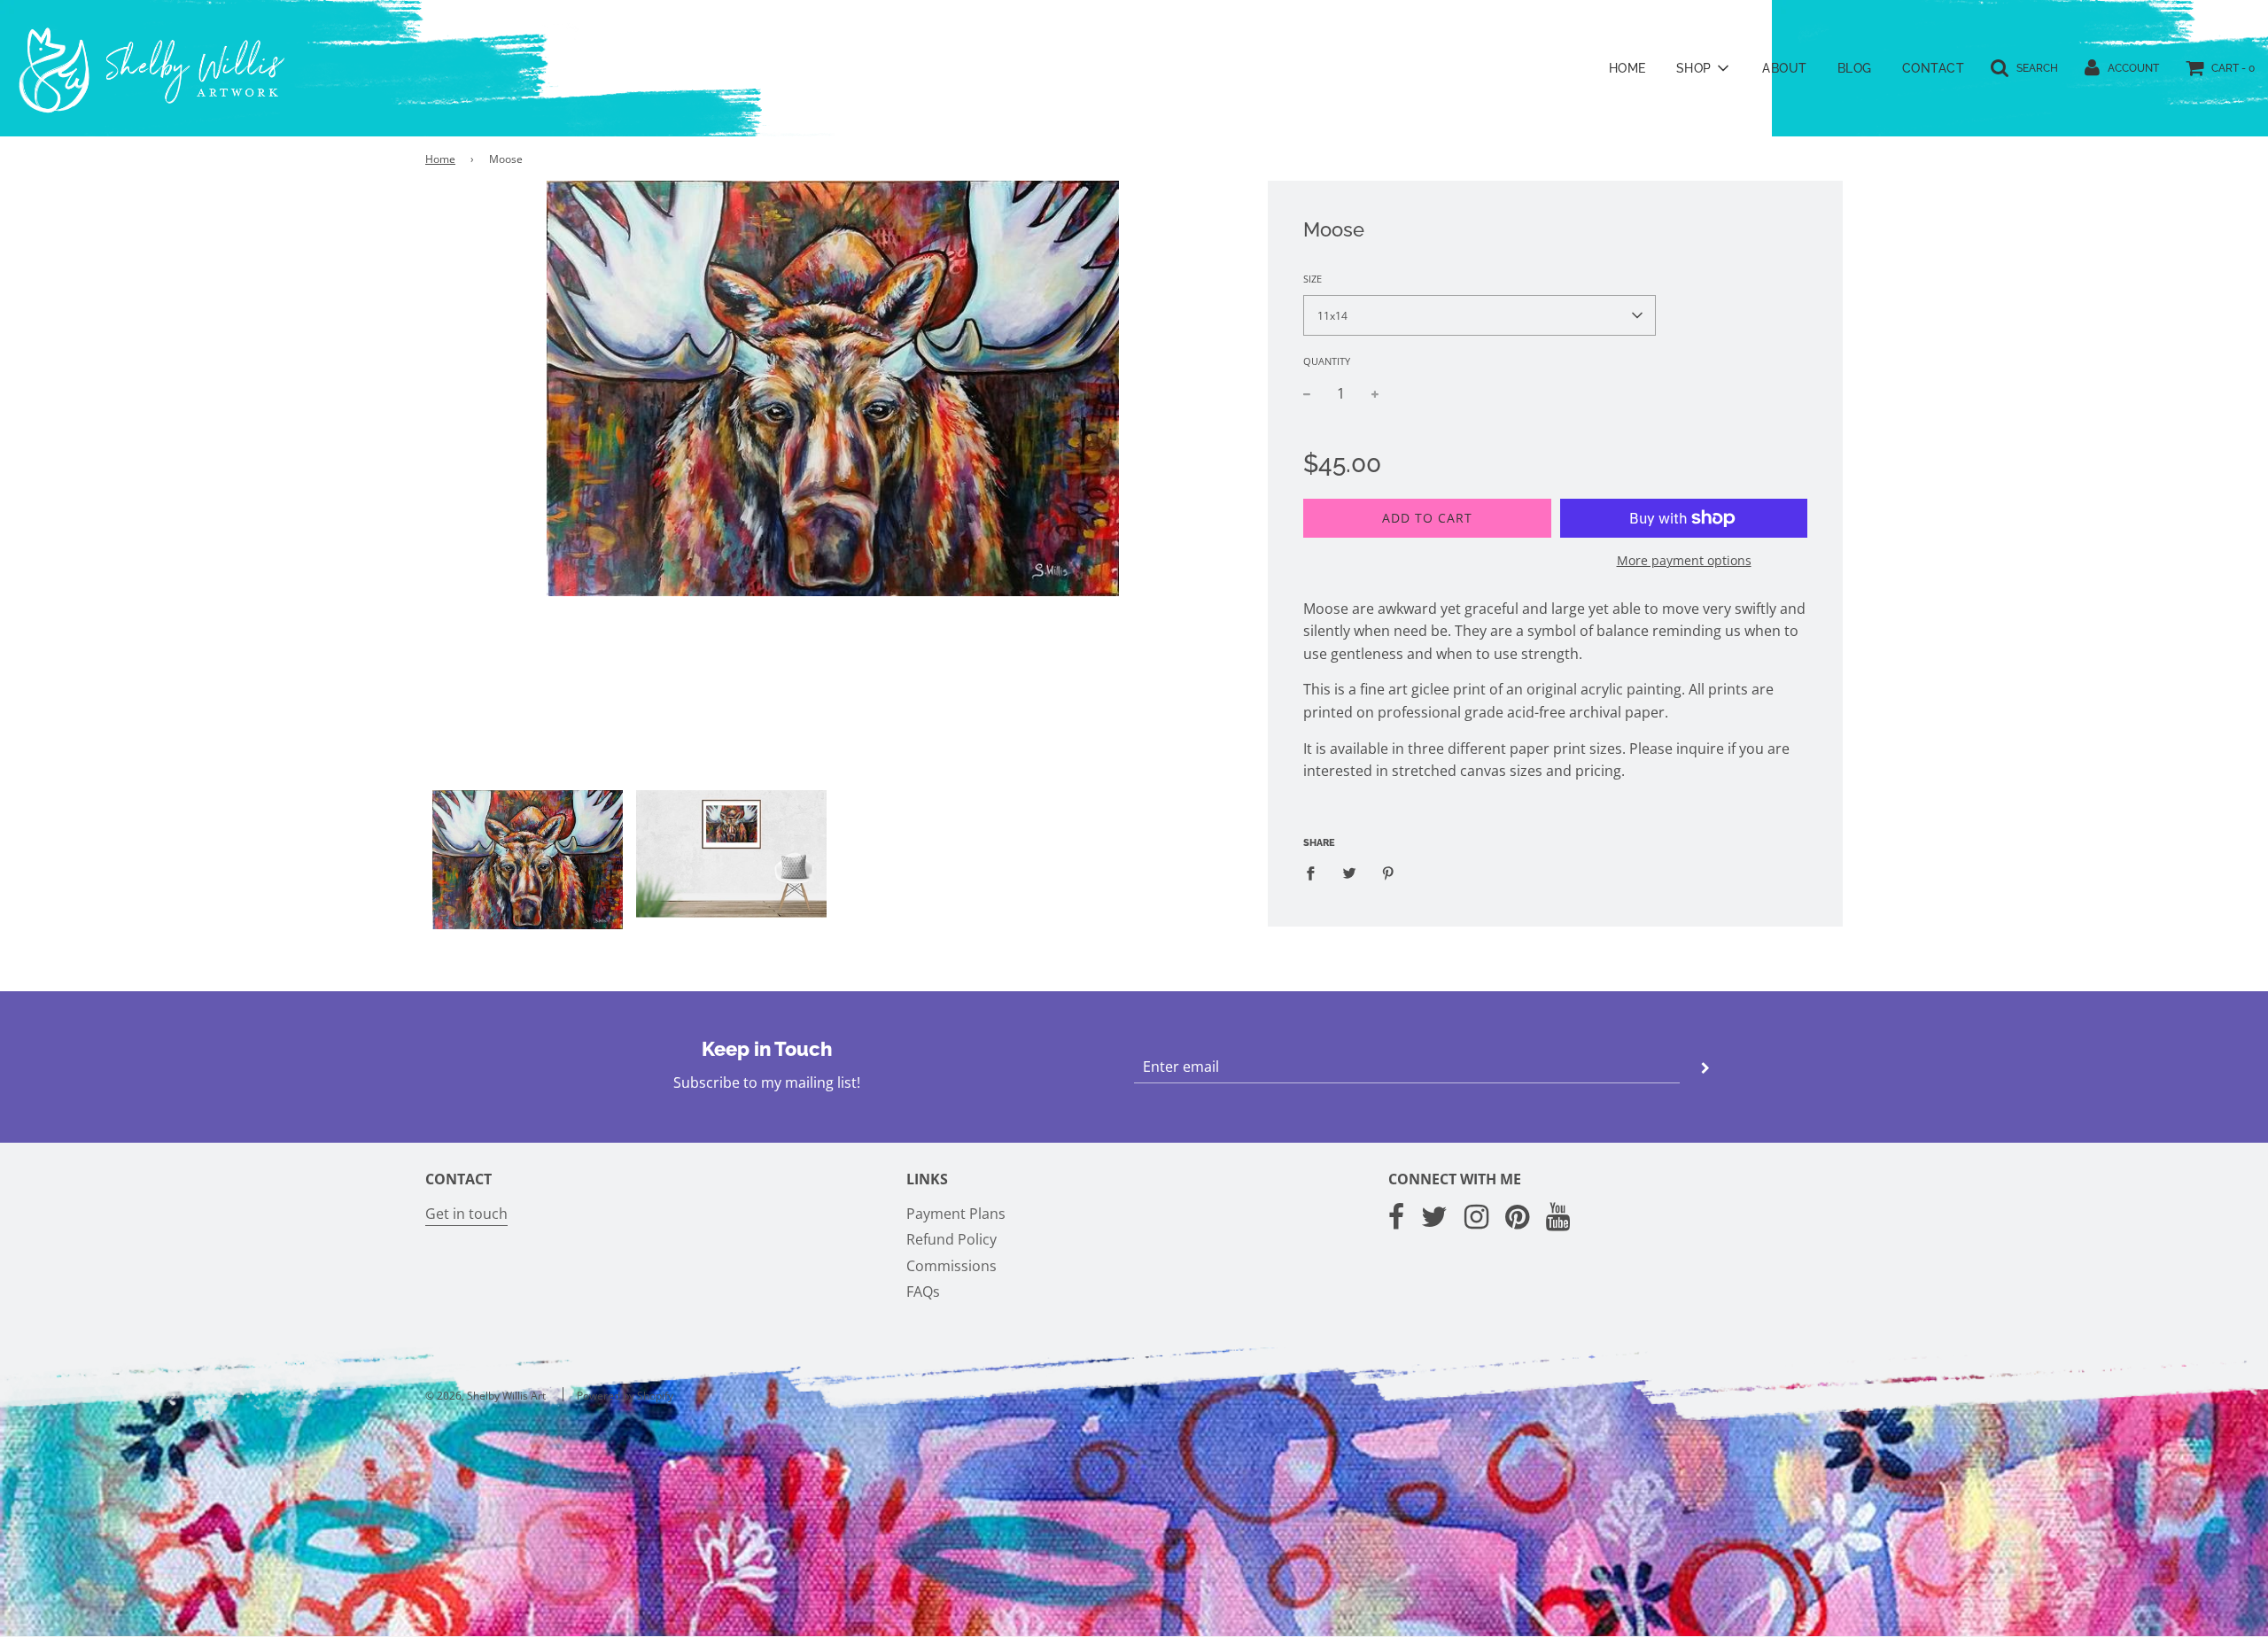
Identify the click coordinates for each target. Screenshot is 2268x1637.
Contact (1934, 68)
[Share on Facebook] (1316, 873)
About (1785, 68)
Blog (1855, 68)
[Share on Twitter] (1349, 873)
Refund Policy (951, 1239)
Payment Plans (956, 1214)
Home (1627, 68)
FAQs (923, 1292)
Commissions (951, 1266)
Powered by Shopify (625, 1396)
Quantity (1327, 361)
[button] (1480, 315)
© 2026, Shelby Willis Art (485, 1396)
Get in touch (466, 1214)
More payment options (1684, 560)
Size (1313, 279)
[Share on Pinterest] (1388, 873)
